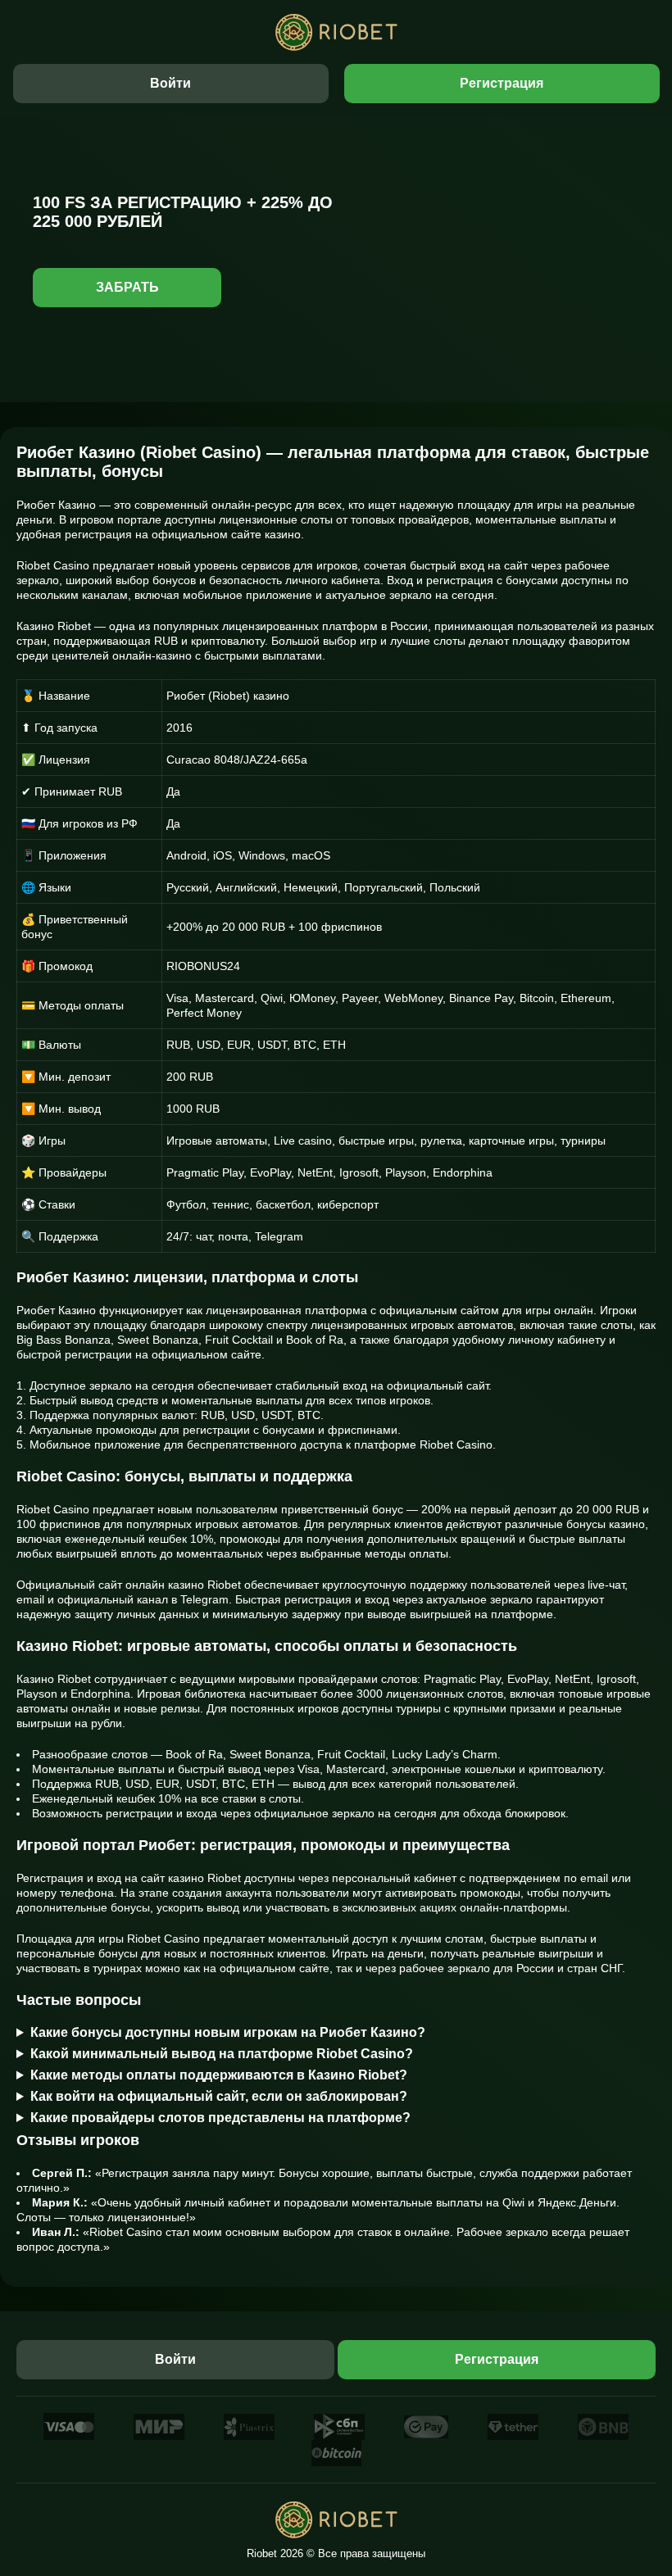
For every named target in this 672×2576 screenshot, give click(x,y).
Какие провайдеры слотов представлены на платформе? (220, 2118)
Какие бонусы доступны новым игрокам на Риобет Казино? (228, 2032)
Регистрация (502, 83)
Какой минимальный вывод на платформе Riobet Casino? (222, 2054)
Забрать (127, 287)
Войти (170, 83)
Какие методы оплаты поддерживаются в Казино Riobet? (219, 2075)
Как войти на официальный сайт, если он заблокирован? (219, 2096)
